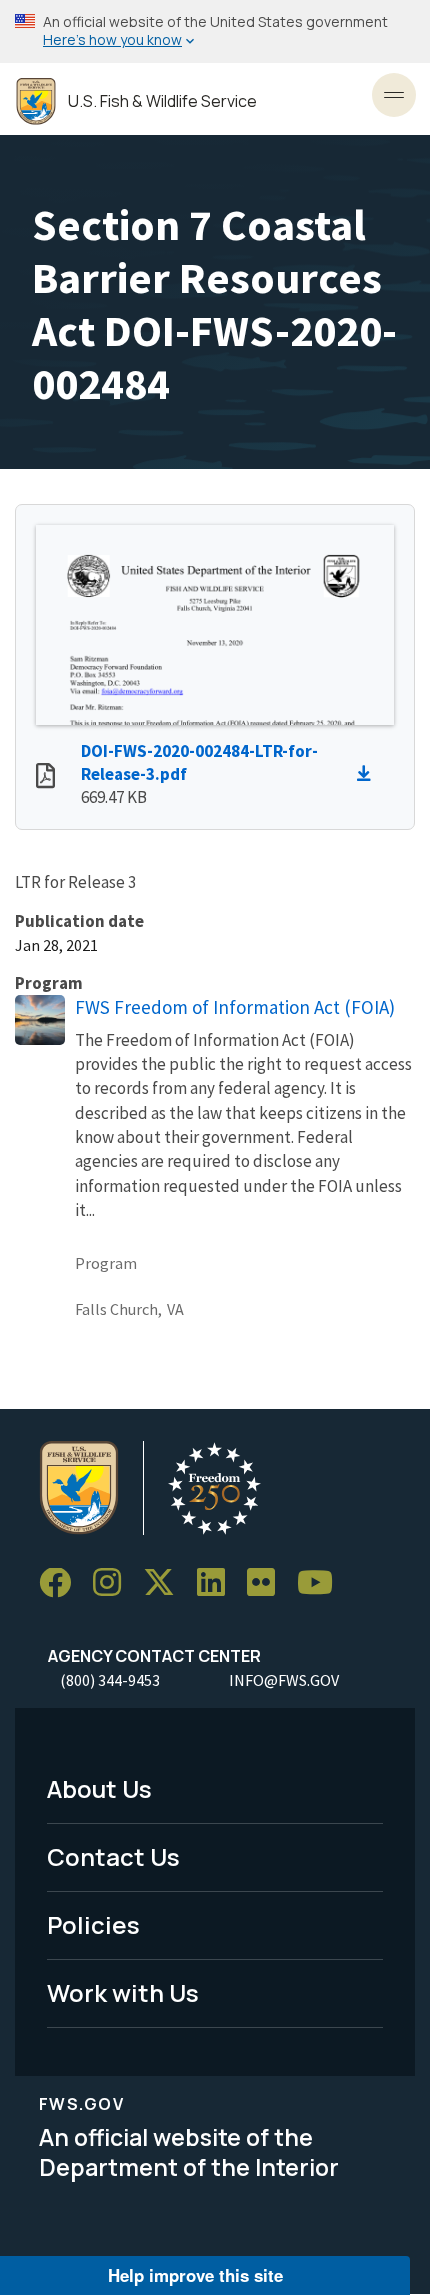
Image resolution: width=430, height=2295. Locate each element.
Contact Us (113, 1856)
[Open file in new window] (45, 778)
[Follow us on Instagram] (114, 1583)
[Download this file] (369, 774)
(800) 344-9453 (110, 1680)
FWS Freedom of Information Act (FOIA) (235, 1007)
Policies (93, 1924)
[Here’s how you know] (215, 31)
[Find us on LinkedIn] (218, 1583)
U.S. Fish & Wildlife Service (162, 101)
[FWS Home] (36, 101)
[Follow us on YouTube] (322, 1583)
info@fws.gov (284, 1680)
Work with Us (123, 1992)
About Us (99, 1788)
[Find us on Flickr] (268, 1583)
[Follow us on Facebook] (62, 1583)
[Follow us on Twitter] (166, 1583)
